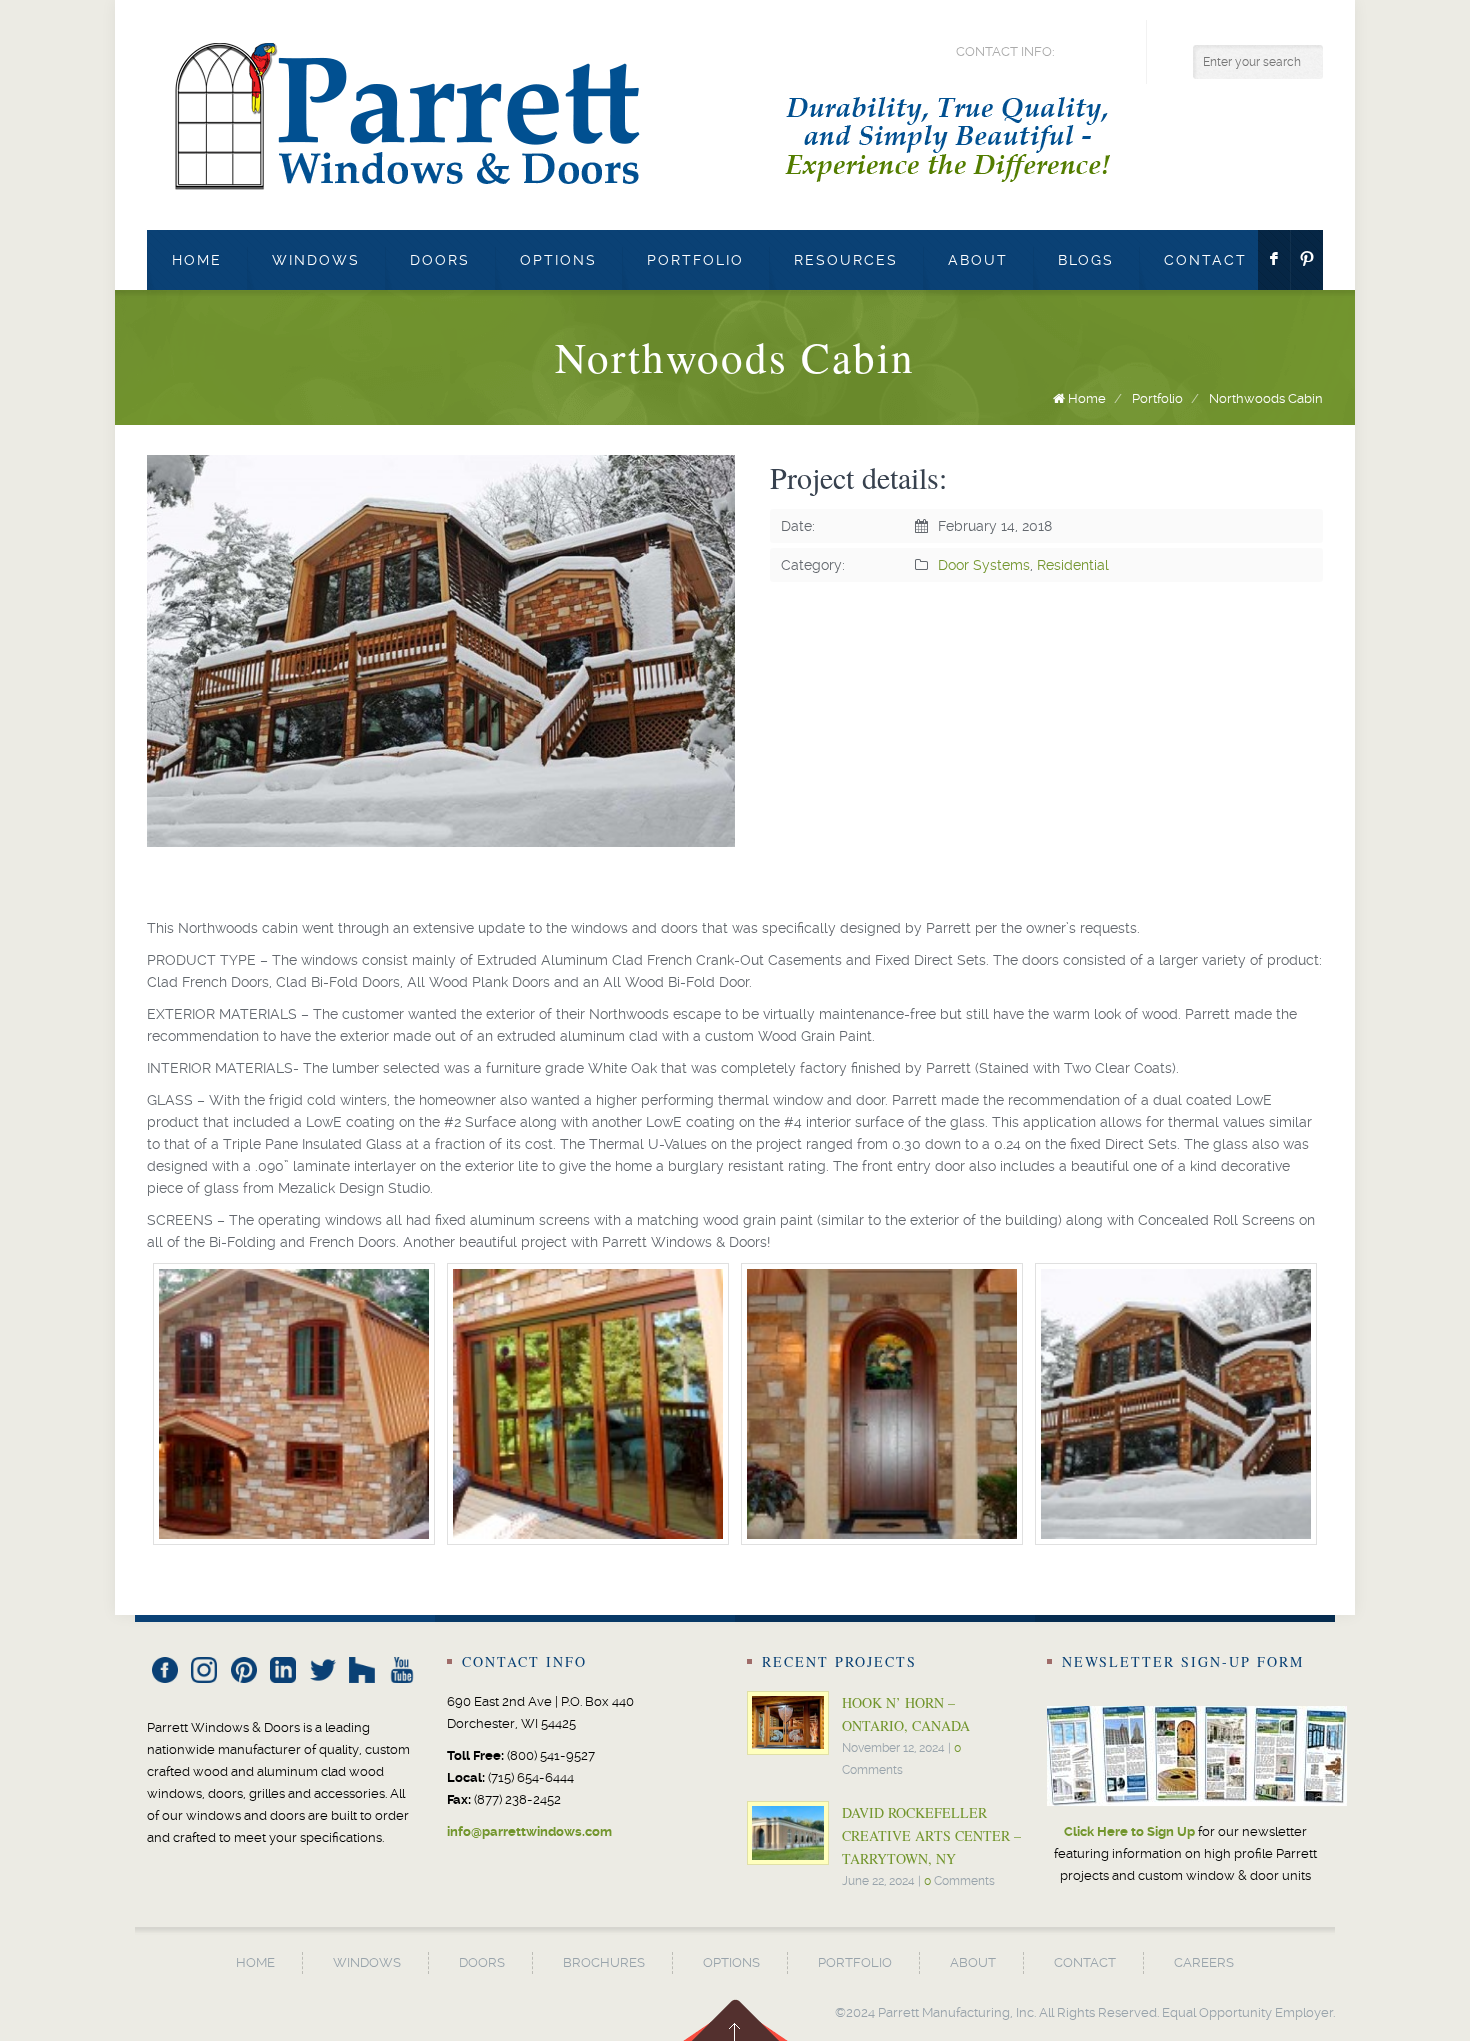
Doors (440, 260)
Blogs (1086, 260)
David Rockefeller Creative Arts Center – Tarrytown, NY (931, 1835)
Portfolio (695, 260)
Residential (1073, 565)
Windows (316, 260)
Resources (846, 260)
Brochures (604, 1962)
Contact (1205, 260)
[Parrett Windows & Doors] (652, 115)
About (978, 260)
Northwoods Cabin (1266, 398)
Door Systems (984, 565)
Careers (1204, 1962)
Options (558, 260)
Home (197, 260)
